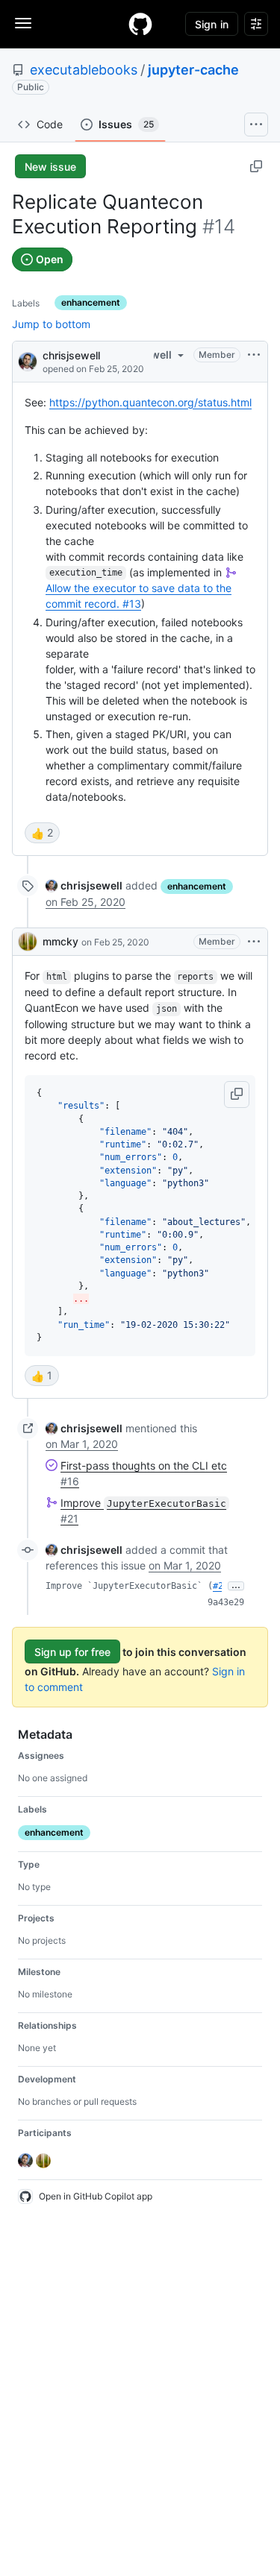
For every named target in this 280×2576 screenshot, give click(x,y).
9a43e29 (226, 1602)
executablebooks (84, 70)
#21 (221, 1586)
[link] (84, 885)
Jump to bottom (51, 324)
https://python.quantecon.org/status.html (150, 402)
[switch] (42, 833)
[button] (237, 1095)
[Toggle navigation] (23, 23)
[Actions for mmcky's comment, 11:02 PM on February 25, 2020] (254, 942)
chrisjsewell (71, 355)
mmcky (60, 941)
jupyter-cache (193, 70)
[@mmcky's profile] (28, 942)
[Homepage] (140, 24)
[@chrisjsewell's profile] (28, 360)
